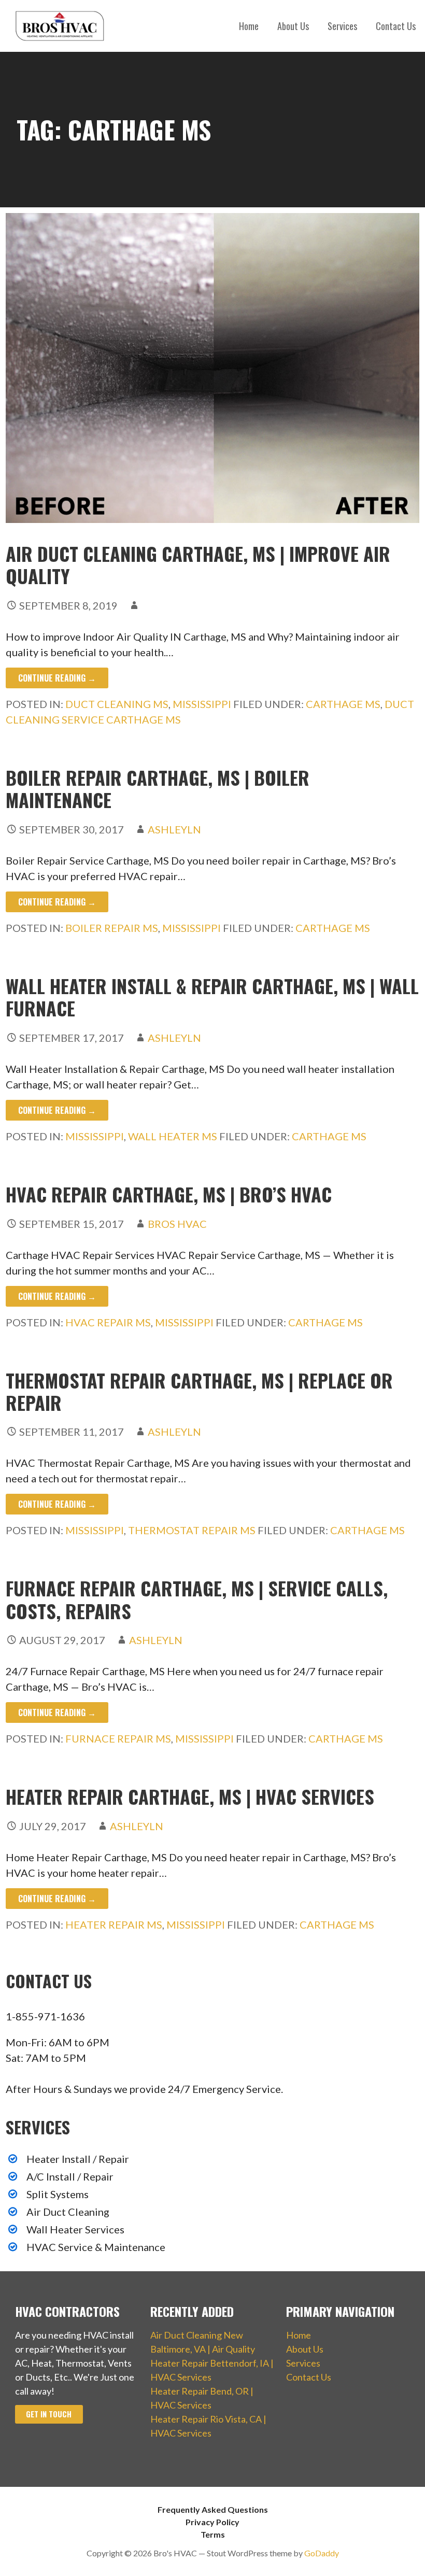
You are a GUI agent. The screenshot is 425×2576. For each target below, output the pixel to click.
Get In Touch (49, 2414)
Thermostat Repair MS (192, 1530)
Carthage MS (343, 704)
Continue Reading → (57, 678)
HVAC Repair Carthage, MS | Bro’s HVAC (169, 1194)
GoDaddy (322, 2553)
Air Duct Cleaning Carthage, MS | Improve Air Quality (198, 564)
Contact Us (396, 26)
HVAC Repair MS (108, 1322)
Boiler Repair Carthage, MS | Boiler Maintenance (158, 788)
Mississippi (202, 704)
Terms (213, 2534)
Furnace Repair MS (118, 1738)
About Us (293, 26)
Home (249, 26)
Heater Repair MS (114, 1924)
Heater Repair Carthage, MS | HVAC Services (190, 1796)
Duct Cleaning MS (117, 704)
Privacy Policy (212, 2522)
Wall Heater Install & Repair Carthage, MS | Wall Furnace (212, 997)
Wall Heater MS (173, 1136)
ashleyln (174, 829)
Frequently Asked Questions (213, 2509)
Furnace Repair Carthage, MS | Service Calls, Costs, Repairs (197, 1599)
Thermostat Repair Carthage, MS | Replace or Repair (199, 1391)
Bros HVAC (177, 1224)
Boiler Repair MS (112, 928)
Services (342, 26)
